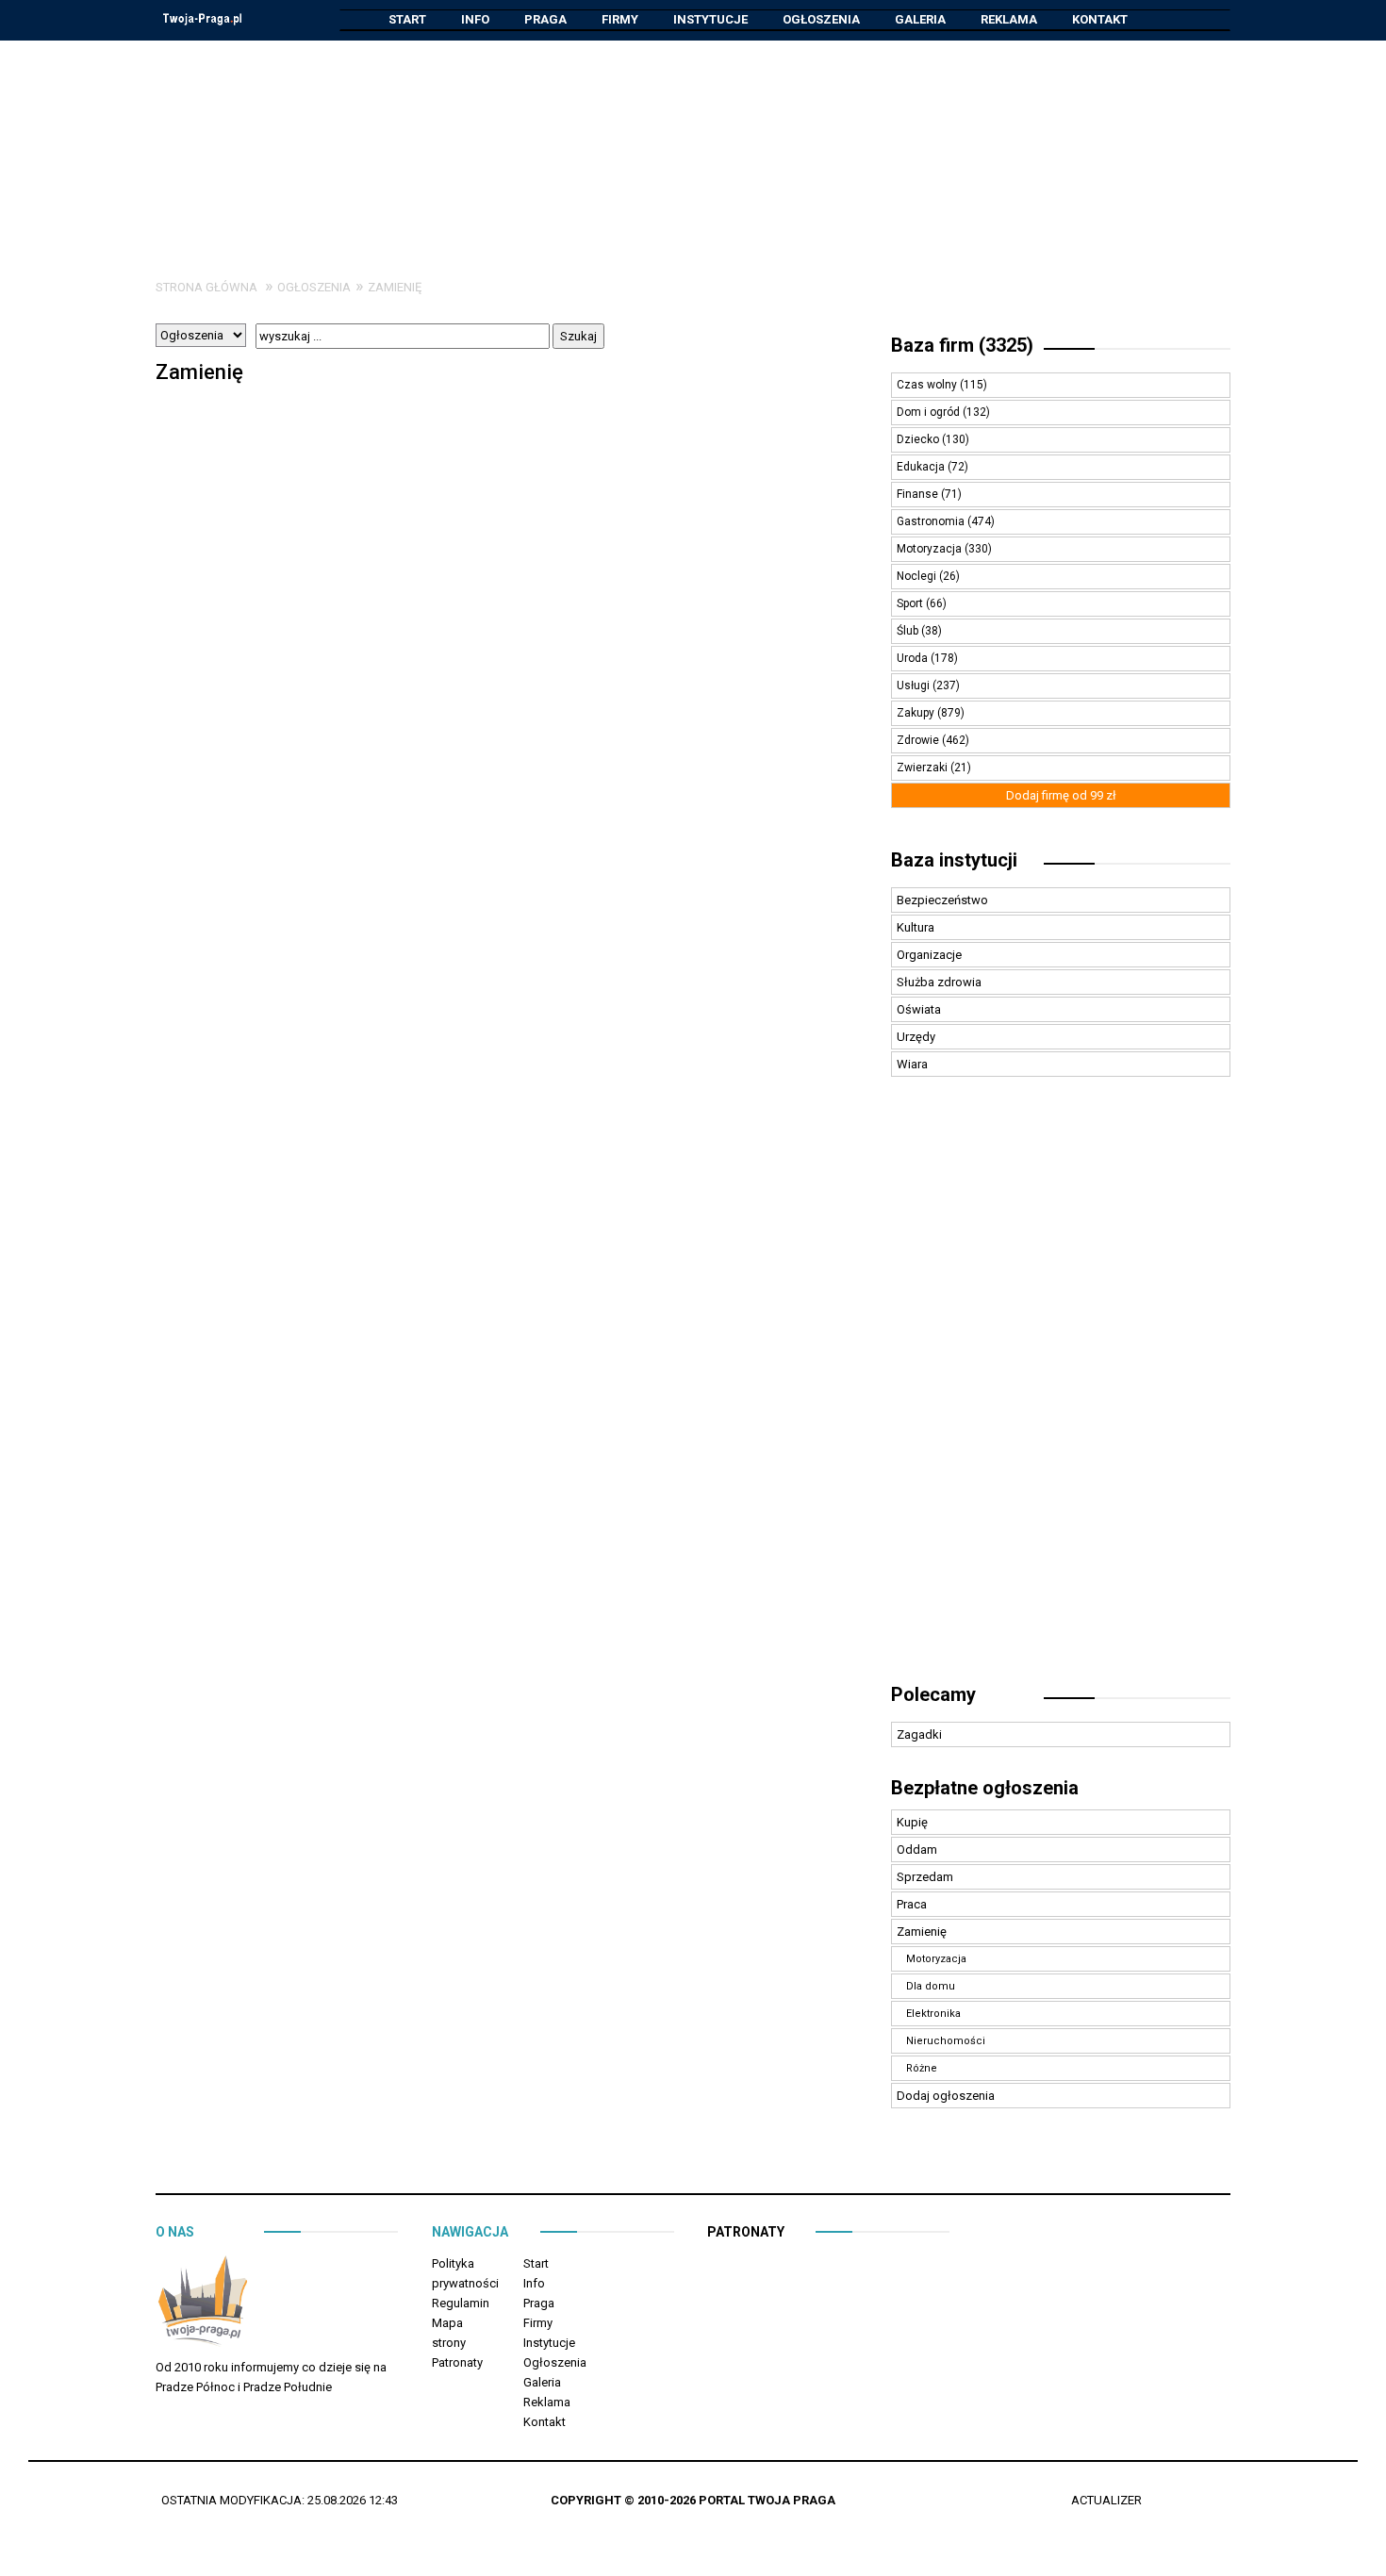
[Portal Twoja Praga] (203, 2304)
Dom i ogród (930, 412)
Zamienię (395, 287)
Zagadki (919, 1734)
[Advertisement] (693, 145)
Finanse (919, 494)
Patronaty (457, 2362)
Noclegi (918, 576)
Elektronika (933, 2014)
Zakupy (917, 713)
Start (407, 19)
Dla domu (931, 1986)
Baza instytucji (954, 860)
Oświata (919, 1009)
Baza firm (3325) (962, 345)
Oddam (917, 1849)
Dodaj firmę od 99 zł (1061, 795)
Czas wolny (928, 385)
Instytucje (710, 19)
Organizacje (929, 955)
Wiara (912, 1064)
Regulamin (461, 2303)
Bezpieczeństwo (942, 900)
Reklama (1009, 19)
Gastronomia (932, 521)
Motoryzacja (931, 549)
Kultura (916, 927)
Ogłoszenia (821, 19)
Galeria (920, 19)
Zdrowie (919, 740)
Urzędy (916, 1037)
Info (475, 19)
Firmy (620, 19)
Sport (911, 603)
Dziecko (919, 439)
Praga (545, 19)
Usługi (915, 685)
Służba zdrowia (939, 982)
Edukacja (922, 467)
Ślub (909, 631)
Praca (912, 1904)
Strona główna (206, 287)
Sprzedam (925, 1877)
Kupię (912, 1822)
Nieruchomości (946, 2041)
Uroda (914, 658)
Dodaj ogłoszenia (946, 2096)
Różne (922, 2068)
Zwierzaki (924, 768)
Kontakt (1100, 19)
